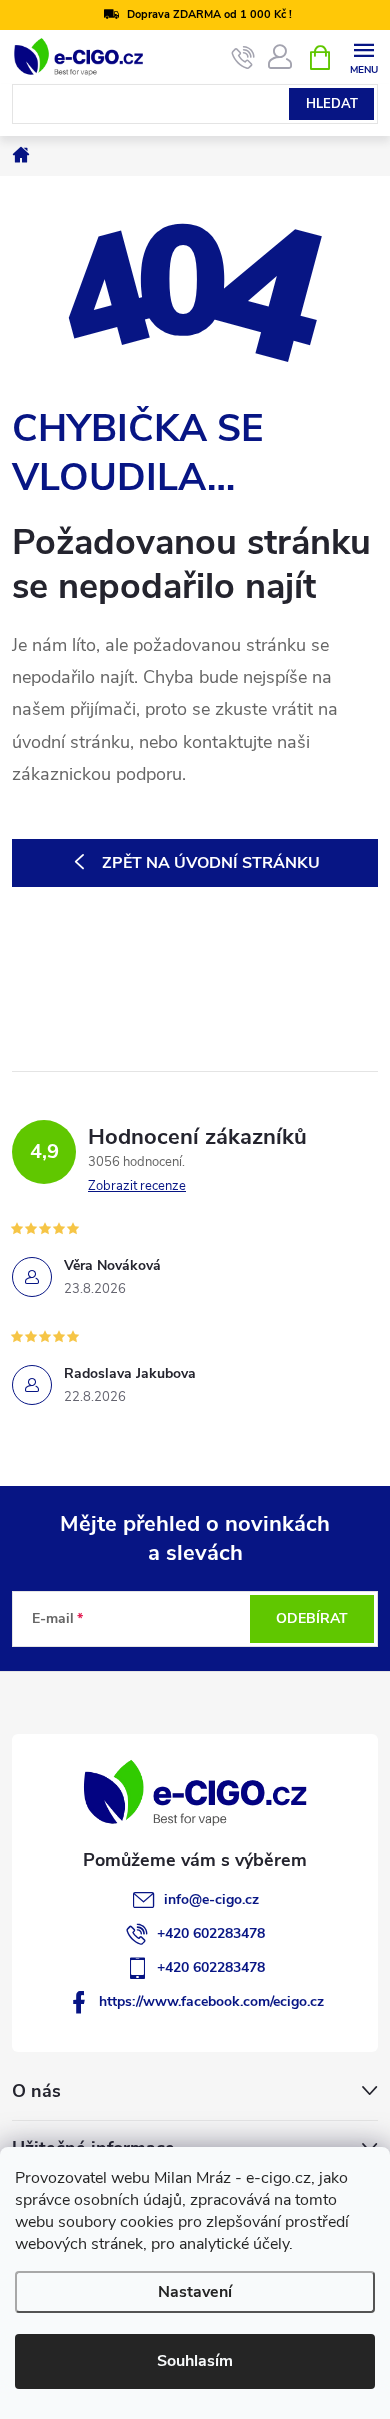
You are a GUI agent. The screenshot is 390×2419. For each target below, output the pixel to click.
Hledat (332, 104)
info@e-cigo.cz (211, 1899)
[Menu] (363, 56)
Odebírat (312, 1618)
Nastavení (195, 2292)
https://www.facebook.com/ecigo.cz (211, 2001)
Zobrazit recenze (137, 1186)
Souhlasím (195, 2361)
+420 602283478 (211, 1933)
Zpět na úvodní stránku (211, 863)
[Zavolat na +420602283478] (243, 58)
